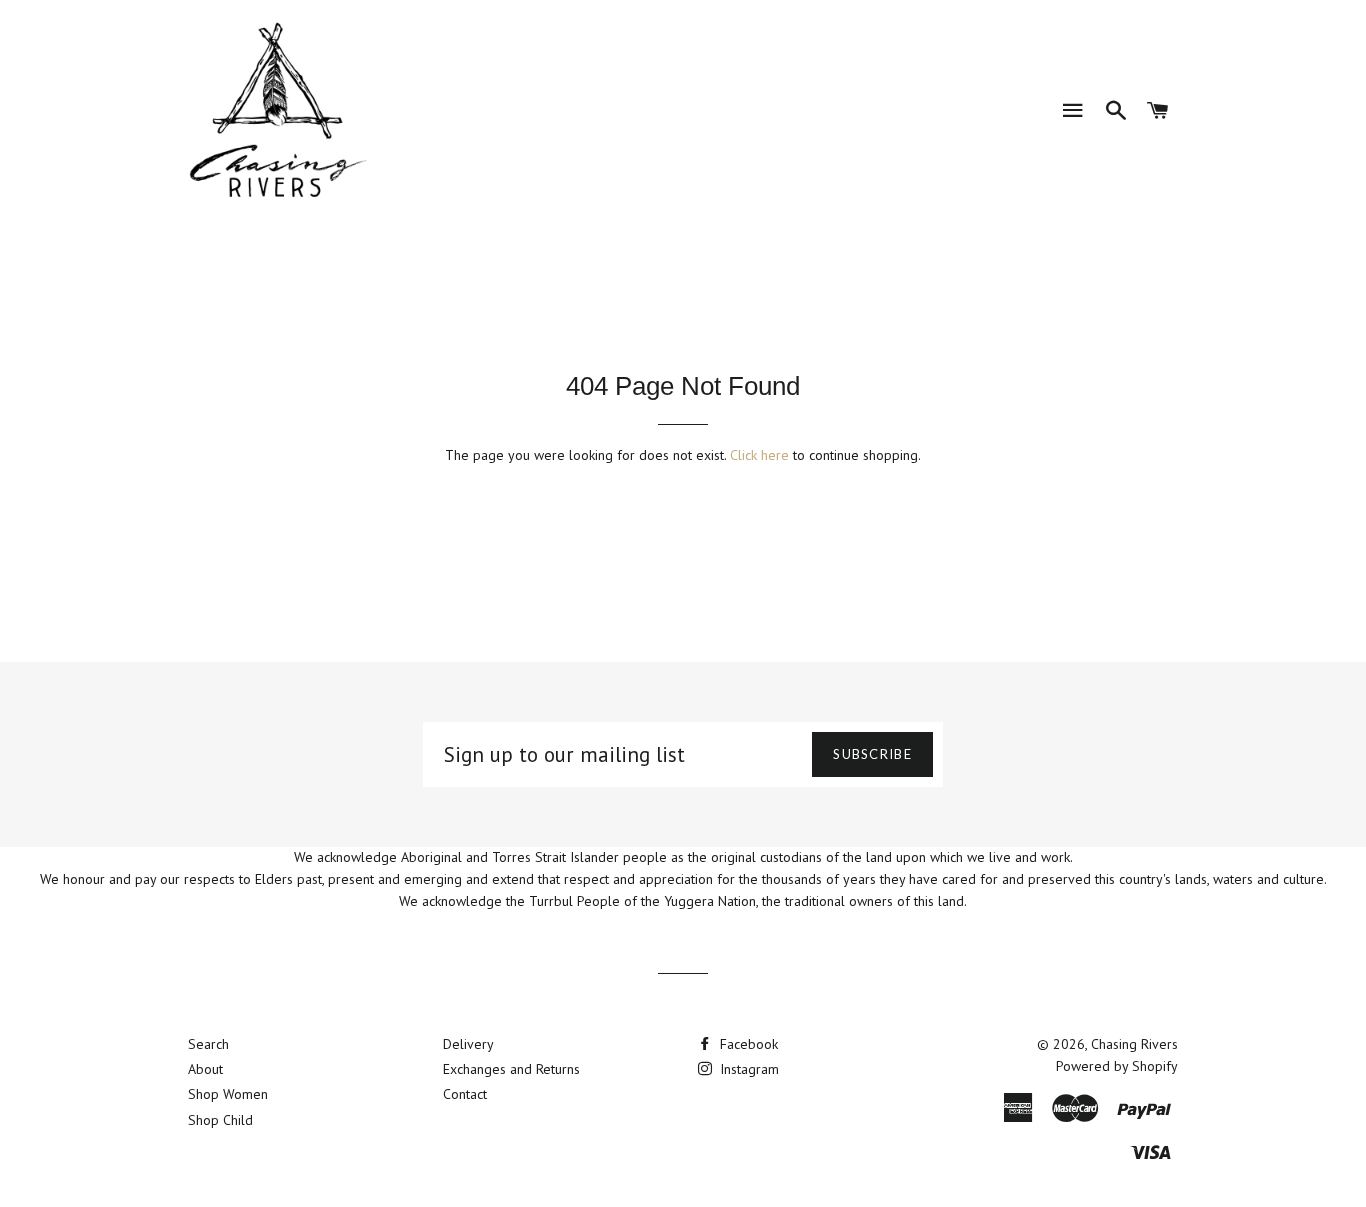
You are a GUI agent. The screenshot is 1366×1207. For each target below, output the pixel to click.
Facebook (747, 1044)
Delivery (468, 1044)
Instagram (747, 1069)
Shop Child (220, 1120)
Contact (465, 1094)
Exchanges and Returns (511, 1069)
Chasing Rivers (1134, 1044)
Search (208, 1044)
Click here (759, 455)
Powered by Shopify (1117, 1066)
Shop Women (228, 1094)
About (205, 1069)
